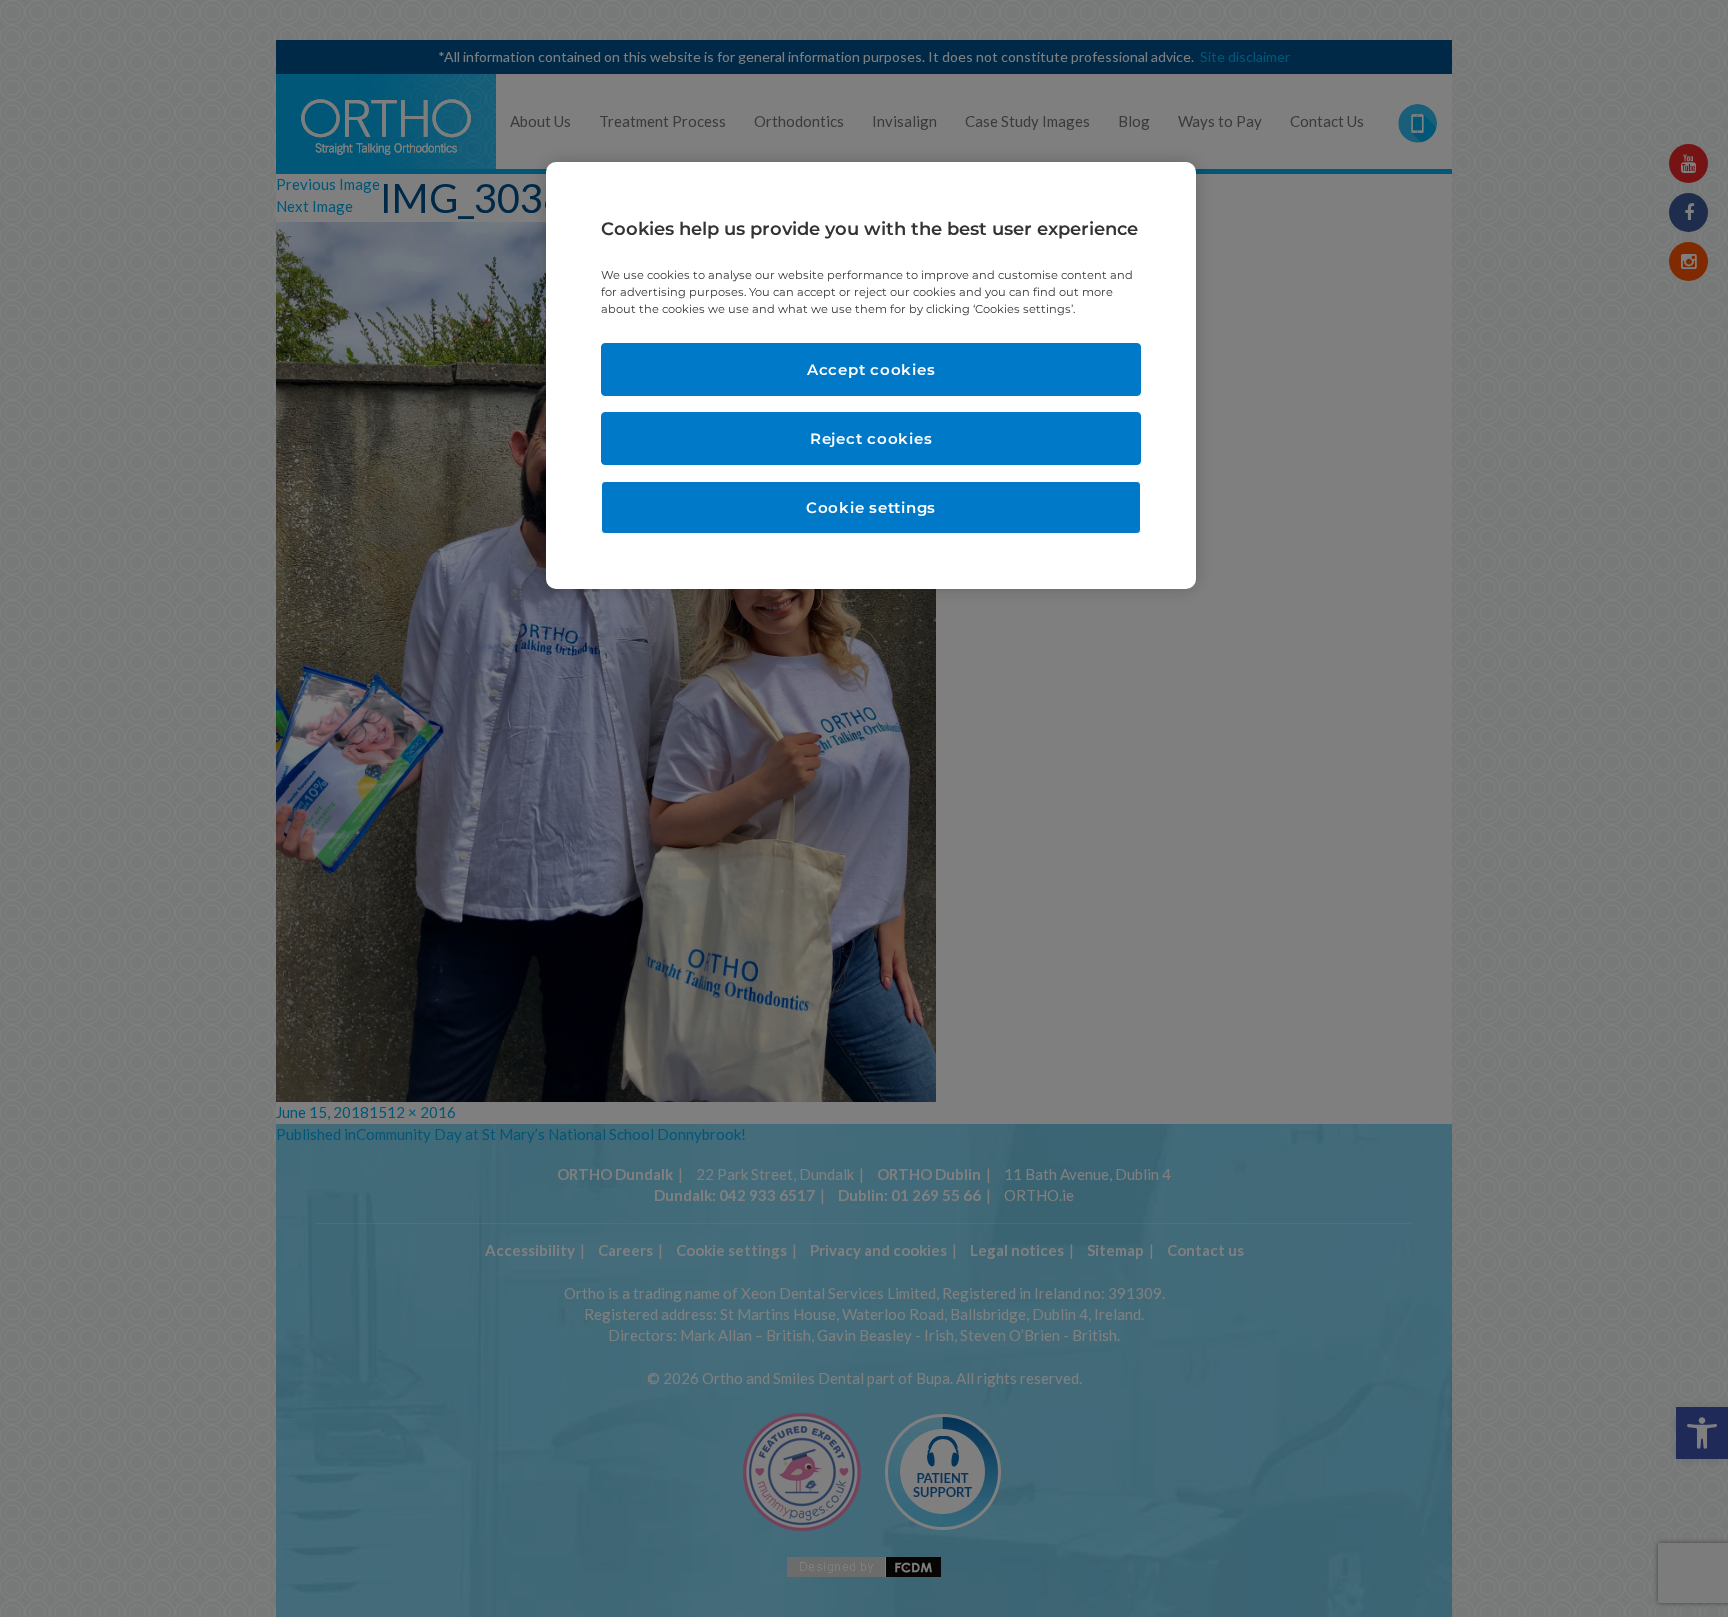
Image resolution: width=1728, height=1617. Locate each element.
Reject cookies (871, 438)
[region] (871, 375)
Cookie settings (871, 507)
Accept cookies (871, 369)
